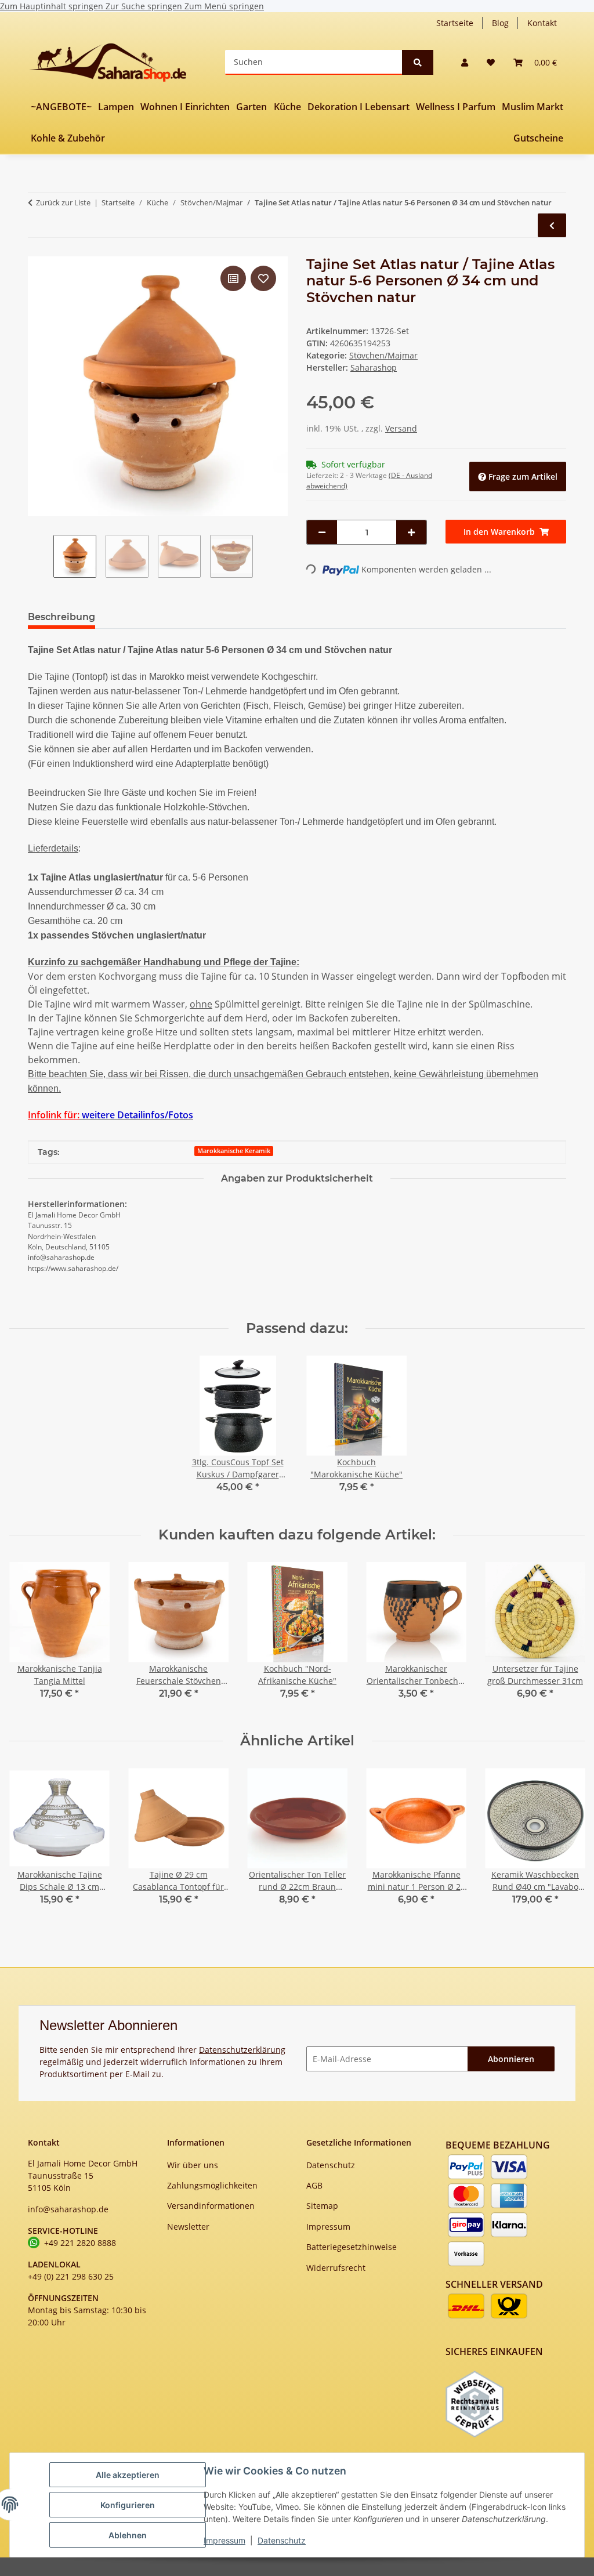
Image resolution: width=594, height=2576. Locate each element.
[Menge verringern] (322, 532)
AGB (314, 2185)
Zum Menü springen (224, 6)
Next (566, 1638)
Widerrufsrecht (336, 2268)
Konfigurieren (128, 2505)
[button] (465, 62)
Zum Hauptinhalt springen (53, 6)
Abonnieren (511, 2059)
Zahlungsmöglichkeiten (212, 2185)
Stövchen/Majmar (383, 355)
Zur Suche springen (145, 6)
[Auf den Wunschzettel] (263, 278)
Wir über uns (193, 2165)
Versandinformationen (211, 2206)
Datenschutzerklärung (242, 2050)
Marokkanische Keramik (234, 1151)
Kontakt (542, 23)
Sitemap (322, 2206)
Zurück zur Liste (63, 202)
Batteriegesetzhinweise (352, 2247)
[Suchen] (418, 62)
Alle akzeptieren (128, 2475)
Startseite (455, 23)
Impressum (224, 2540)
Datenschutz (282, 2540)
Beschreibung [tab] (61, 617)
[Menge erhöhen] (411, 532)
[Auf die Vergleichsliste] (233, 278)
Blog (500, 23)
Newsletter (188, 2227)
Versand (401, 428)
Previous (29, 1638)
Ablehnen (128, 2535)
